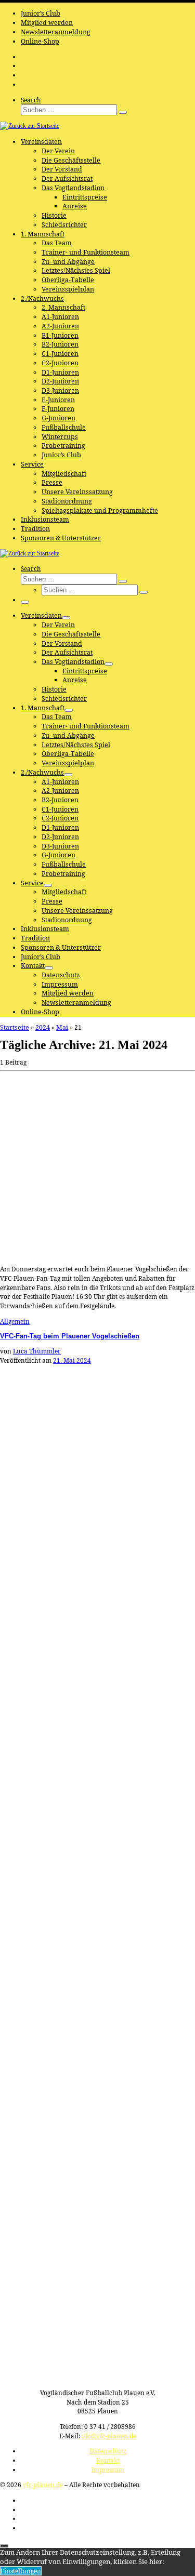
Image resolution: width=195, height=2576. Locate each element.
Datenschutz (108, 2451)
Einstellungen (21, 2571)
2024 (43, 1027)
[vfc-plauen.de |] (30, 126)
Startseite (15, 1027)
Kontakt (108, 2460)
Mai (62, 1027)
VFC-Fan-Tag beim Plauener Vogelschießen (70, 1336)
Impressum (108, 2469)
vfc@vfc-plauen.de (109, 2436)
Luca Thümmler (37, 1351)
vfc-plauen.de (43, 2485)
